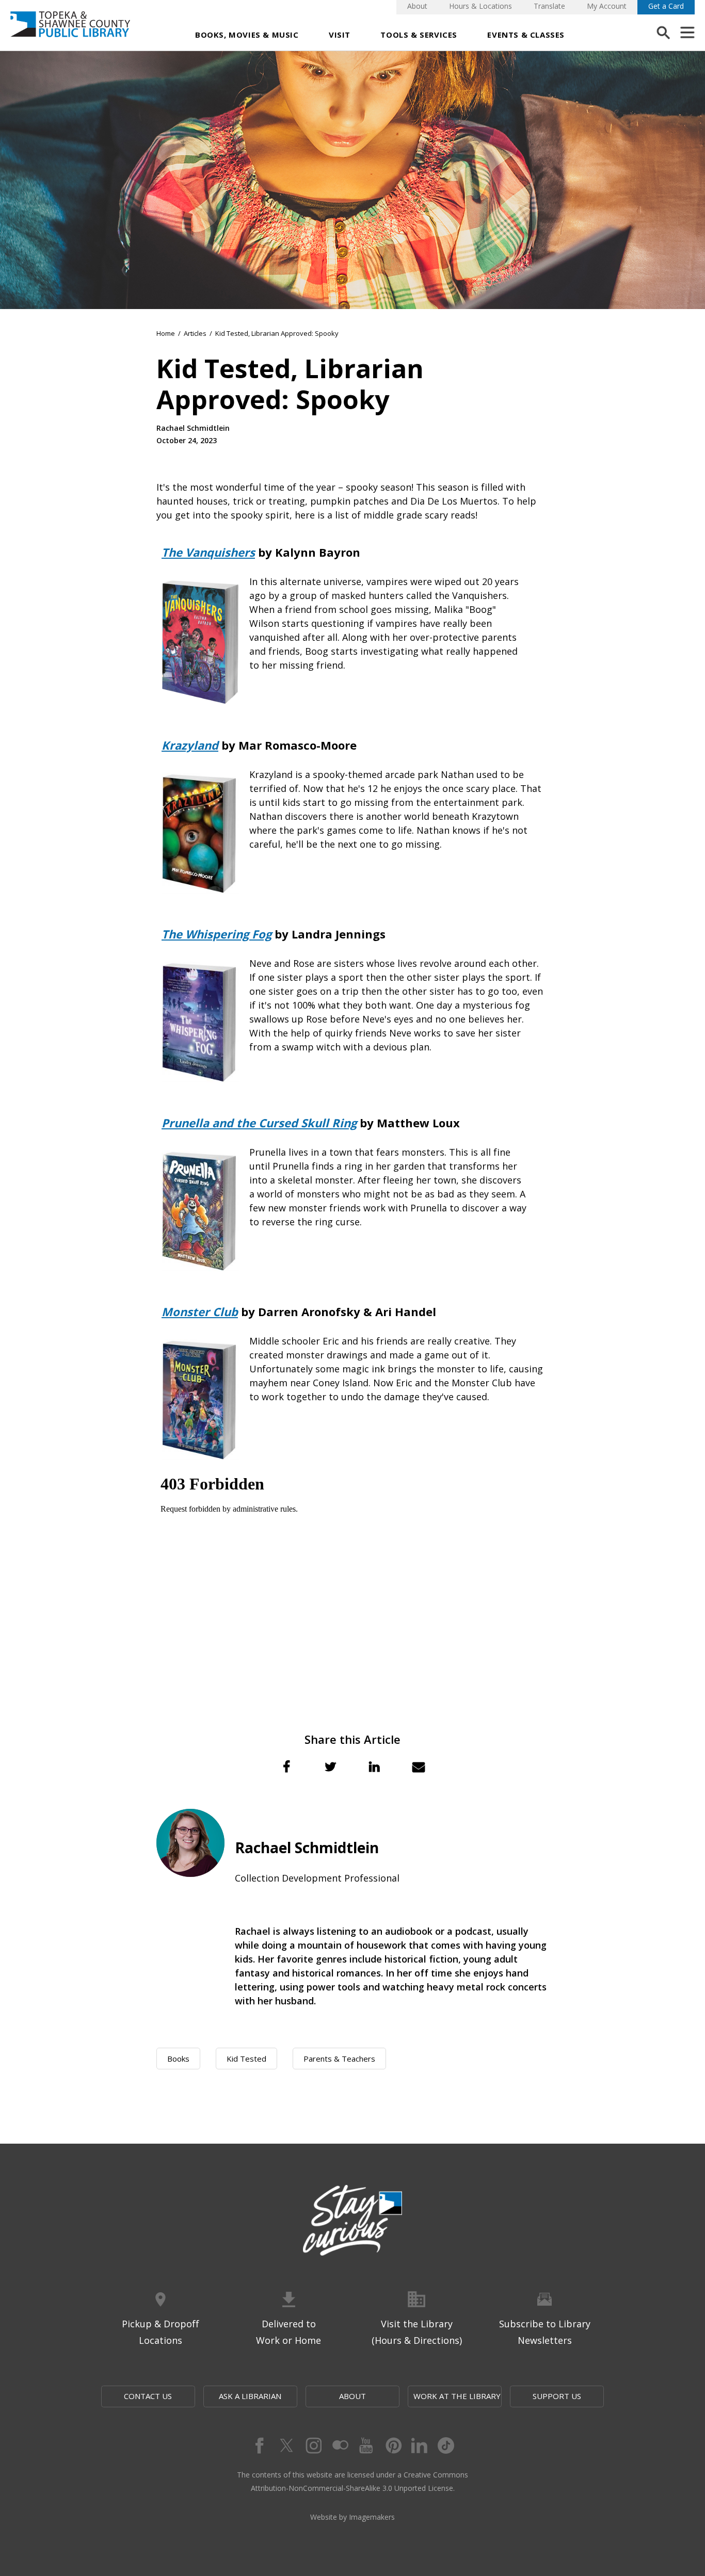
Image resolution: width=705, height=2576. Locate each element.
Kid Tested (246, 2059)
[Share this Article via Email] (419, 1767)
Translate (549, 6)
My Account (607, 6)
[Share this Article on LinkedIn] (375, 1767)
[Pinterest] (393, 2445)
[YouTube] (366, 2445)
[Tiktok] (446, 2445)
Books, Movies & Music (247, 35)
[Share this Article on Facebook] (286, 1767)
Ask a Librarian (250, 2396)
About (417, 6)
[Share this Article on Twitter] (330, 1767)
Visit (340, 35)
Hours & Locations (480, 6)
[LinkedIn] (420, 2445)
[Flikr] (339, 2445)
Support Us (557, 2396)
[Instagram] (312, 2445)
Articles (195, 333)
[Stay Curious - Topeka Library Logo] (352, 2221)
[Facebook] (259, 2445)
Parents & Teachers (339, 2059)
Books (178, 2059)
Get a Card (666, 6)
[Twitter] (285, 2445)
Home (166, 333)
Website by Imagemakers (352, 2517)
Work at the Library (457, 2396)
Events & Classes (526, 35)
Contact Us (148, 2396)
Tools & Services (419, 35)
